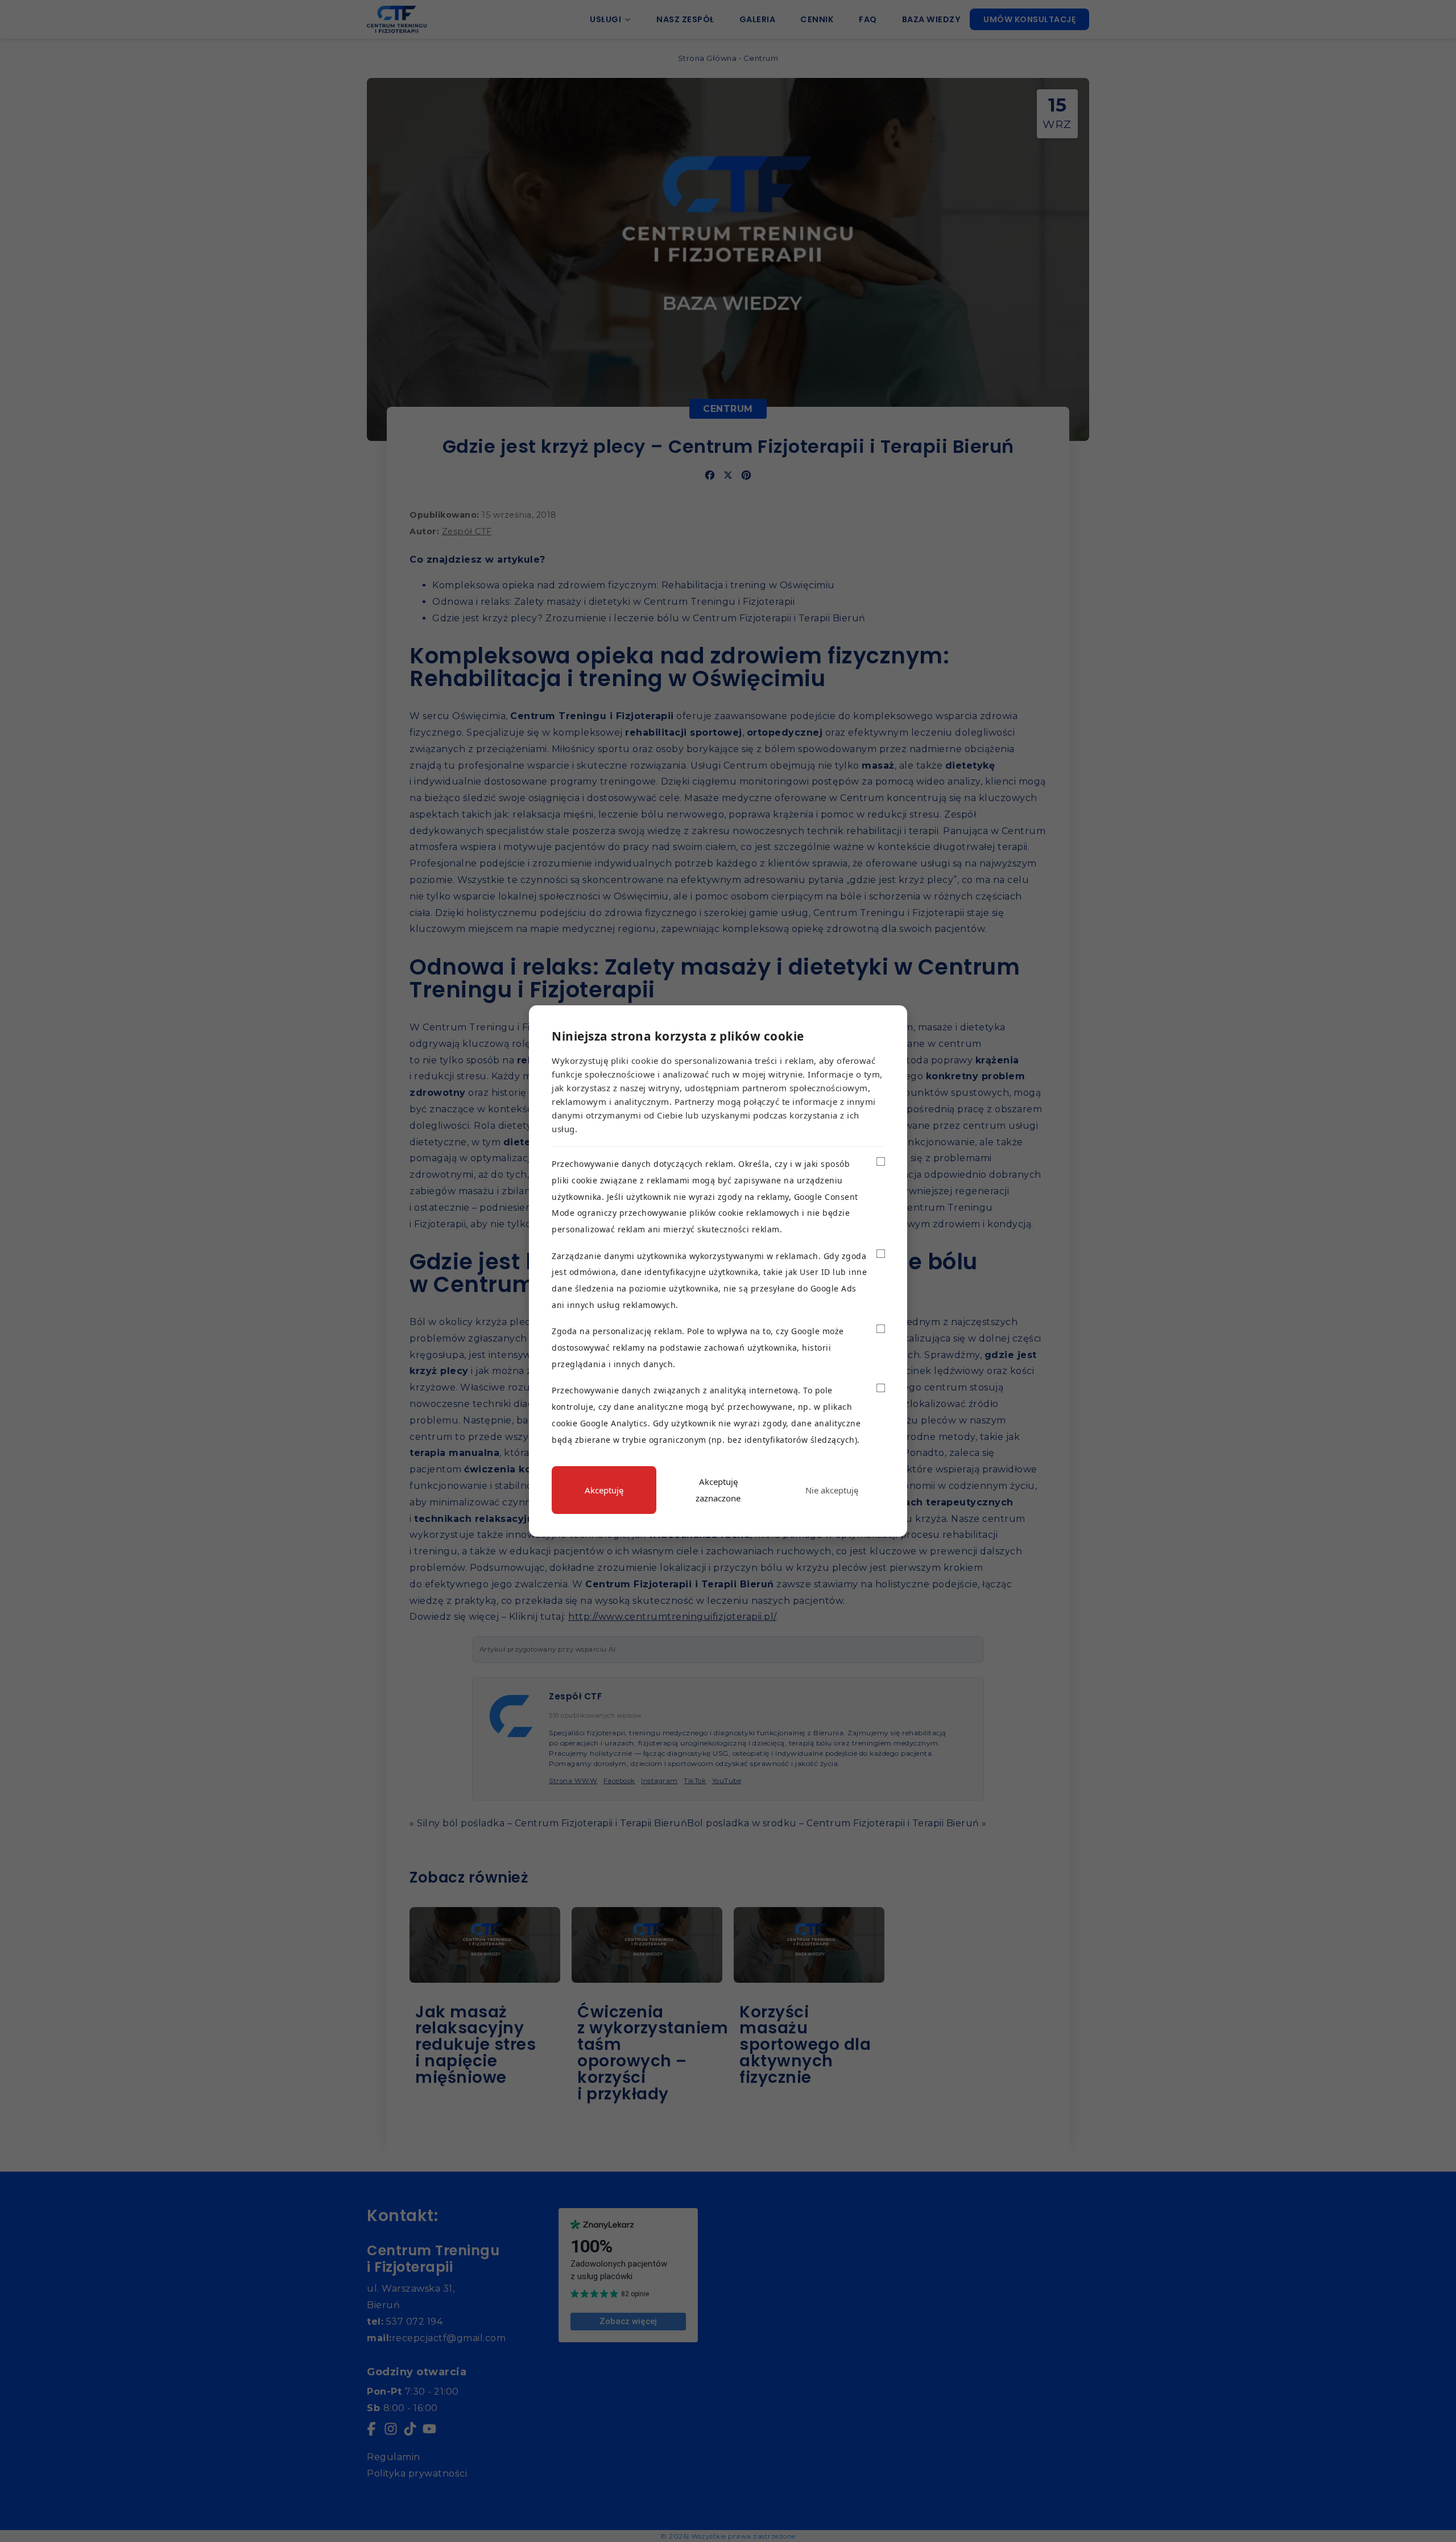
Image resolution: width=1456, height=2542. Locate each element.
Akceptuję (604, 1490)
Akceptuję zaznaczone (718, 1490)
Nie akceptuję (832, 1490)
